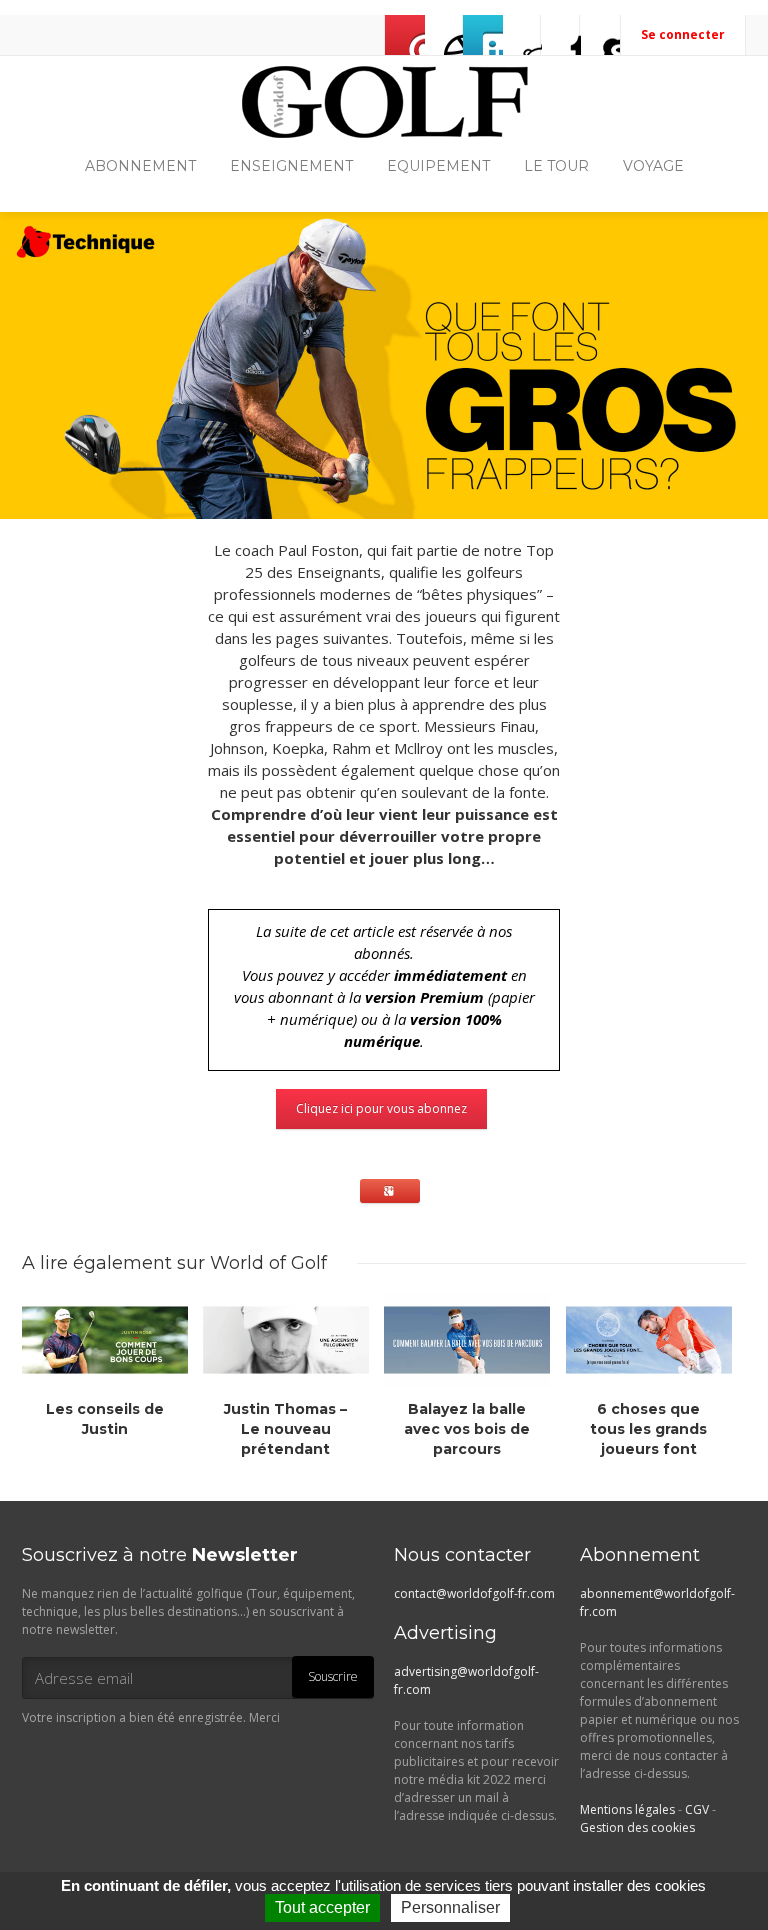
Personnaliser (450, 1907)
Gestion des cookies (637, 1827)
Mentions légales (627, 1809)
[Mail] (405, 35)
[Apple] (561, 35)
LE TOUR (556, 166)
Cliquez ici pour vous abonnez (381, 1108)
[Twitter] (483, 35)
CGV (697, 1809)
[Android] (600, 35)
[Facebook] (444, 35)
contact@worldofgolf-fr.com (474, 1593)
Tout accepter (322, 1907)
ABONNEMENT (140, 166)
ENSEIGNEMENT (291, 166)
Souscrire (333, 1676)
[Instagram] (522, 35)
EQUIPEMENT (438, 166)
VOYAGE (653, 166)
